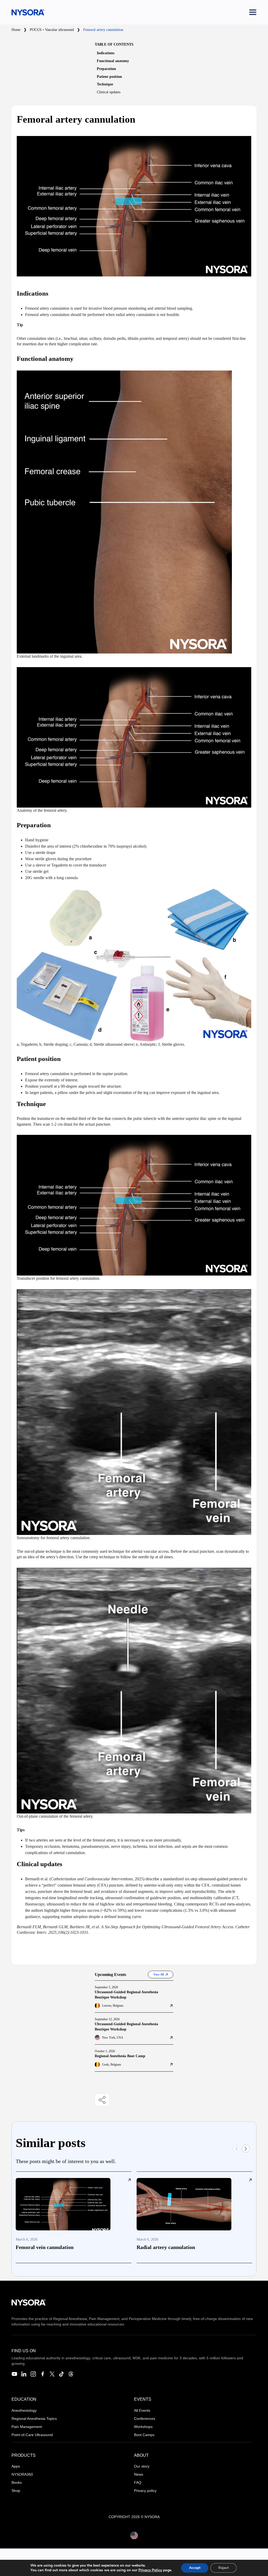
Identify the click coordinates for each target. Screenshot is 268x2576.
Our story (142, 2466)
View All (159, 1974)
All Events (142, 2410)
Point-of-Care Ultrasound (32, 2435)
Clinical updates (109, 92)
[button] (246, 2149)
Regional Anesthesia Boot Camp (120, 2056)
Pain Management (27, 2427)
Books (17, 2482)
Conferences (145, 2419)
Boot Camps (144, 2435)
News (139, 2474)
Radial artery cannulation (166, 2247)
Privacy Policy (150, 2570)
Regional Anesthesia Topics (34, 2419)
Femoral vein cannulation (45, 2247)
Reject (224, 2568)
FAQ (138, 2482)
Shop (16, 2491)
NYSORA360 (22, 2474)
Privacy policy (145, 2491)
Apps (16, 2466)
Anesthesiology (24, 2410)
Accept (195, 2568)
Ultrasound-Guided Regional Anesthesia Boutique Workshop (126, 1995)
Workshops (143, 2427)
